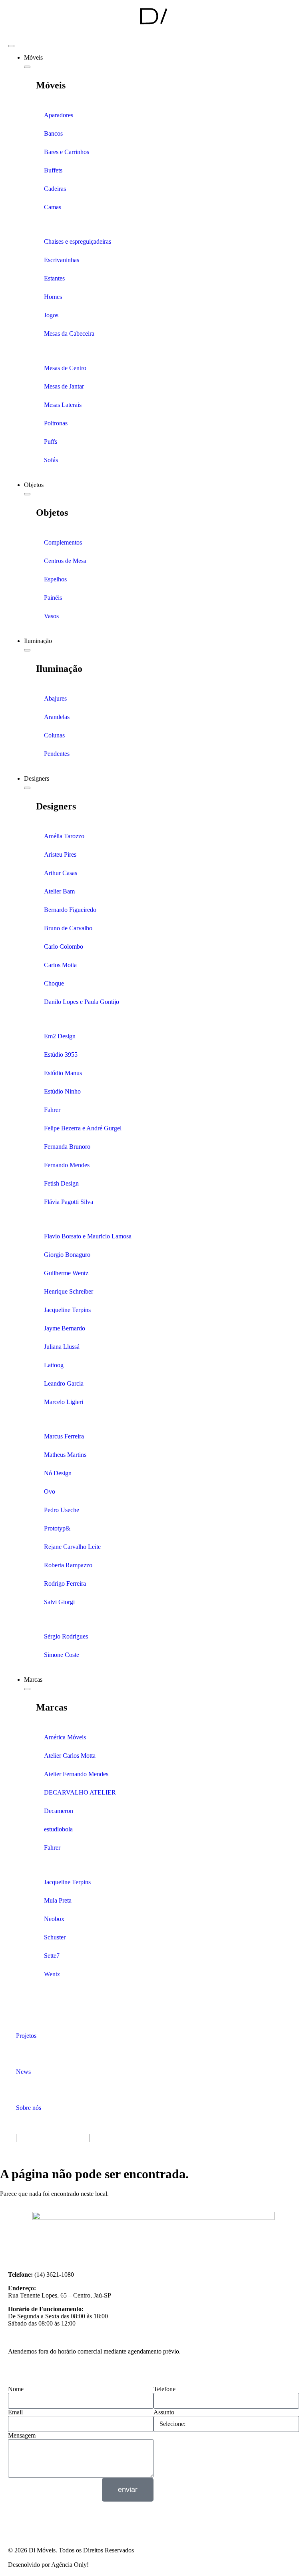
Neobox (54, 1919)
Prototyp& (57, 1528)
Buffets (53, 170)
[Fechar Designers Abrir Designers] (27, 788)
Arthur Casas (61, 873)
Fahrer (52, 1110)
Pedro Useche (62, 1510)
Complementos (63, 542)
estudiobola (58, 1829)
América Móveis (65, 1737)
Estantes (54, 278)
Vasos (51, 616)
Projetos (26, 2036)
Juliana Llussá (62, 1347)
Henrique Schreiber (69, 1291)
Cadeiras (55, 189)
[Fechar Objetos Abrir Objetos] (27, 494)
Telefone (164, 2389)
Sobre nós (29, 2108)
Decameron (59, 1811)
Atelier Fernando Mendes (76, 1774)
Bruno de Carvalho (68, 928)
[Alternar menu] (11, 46)
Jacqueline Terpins (67, 1310)
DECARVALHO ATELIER (80, 1792)
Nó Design (58, 1473)
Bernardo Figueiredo (70, 910)
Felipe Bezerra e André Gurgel (83, 1128)
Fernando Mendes (67, 1165)
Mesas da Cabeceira (69, 334)
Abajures (55, 698)
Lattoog (54, 1365)
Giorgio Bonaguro (67, 1255)
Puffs (51, 442)
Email (15, 2412)
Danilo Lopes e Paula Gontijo (82, 1002)
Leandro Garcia (64, 1383)
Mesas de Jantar (64, 386)
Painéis (53, 598)
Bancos (53, 133)
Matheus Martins (65, 1455)
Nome (16, 2389)
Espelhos (55, 579)
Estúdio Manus (63, 1073)
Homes (53, 297)
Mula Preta (58, 1900)
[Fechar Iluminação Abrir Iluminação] (27, 650)
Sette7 (52, 1956)
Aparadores (59, 115)
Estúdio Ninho (62, 1091)
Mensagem (22, 2435)
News (23, 2072)
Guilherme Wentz (66, 1273)
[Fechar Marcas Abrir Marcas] (27, 1689)
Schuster (55, 1937)
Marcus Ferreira (64, 1436)
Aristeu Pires (60, 854)
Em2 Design (60, 1036)
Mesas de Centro (65, 368)
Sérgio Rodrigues (66, 1636)
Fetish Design (61, 1183)
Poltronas (56, 423)
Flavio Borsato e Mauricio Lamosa (88, 1236)
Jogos (51, 315)
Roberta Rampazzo (68, 1565)
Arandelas (57, 717)
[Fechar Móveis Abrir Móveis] (27, 67)
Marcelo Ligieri (64, 1402)
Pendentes (57, 754)
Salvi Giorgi (59, 1602)
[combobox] (53, 2138)
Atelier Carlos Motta (70, 1756)
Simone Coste (62, 1655)
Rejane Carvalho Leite (72, 1547)
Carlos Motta (60, 965)
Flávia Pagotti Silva (69, 1202)
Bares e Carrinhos (67, 152)
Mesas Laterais (63, 405)
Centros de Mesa (65, 561)
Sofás (51, 460)
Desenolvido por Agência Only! (48, 2565)
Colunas (54, 735)
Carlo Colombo (64, 946)
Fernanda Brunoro (67, 1147)
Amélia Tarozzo (64, 836)
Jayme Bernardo (65, 1328)
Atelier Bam (59, 891)
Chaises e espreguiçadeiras (78, 241)
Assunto (164, 2412)
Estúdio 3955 (61, 1055)
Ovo (50, 1491)
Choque (54, 983)
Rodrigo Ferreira (65, 1583)
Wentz (52, 1974)
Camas (53, 207)
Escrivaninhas (62, 260)
